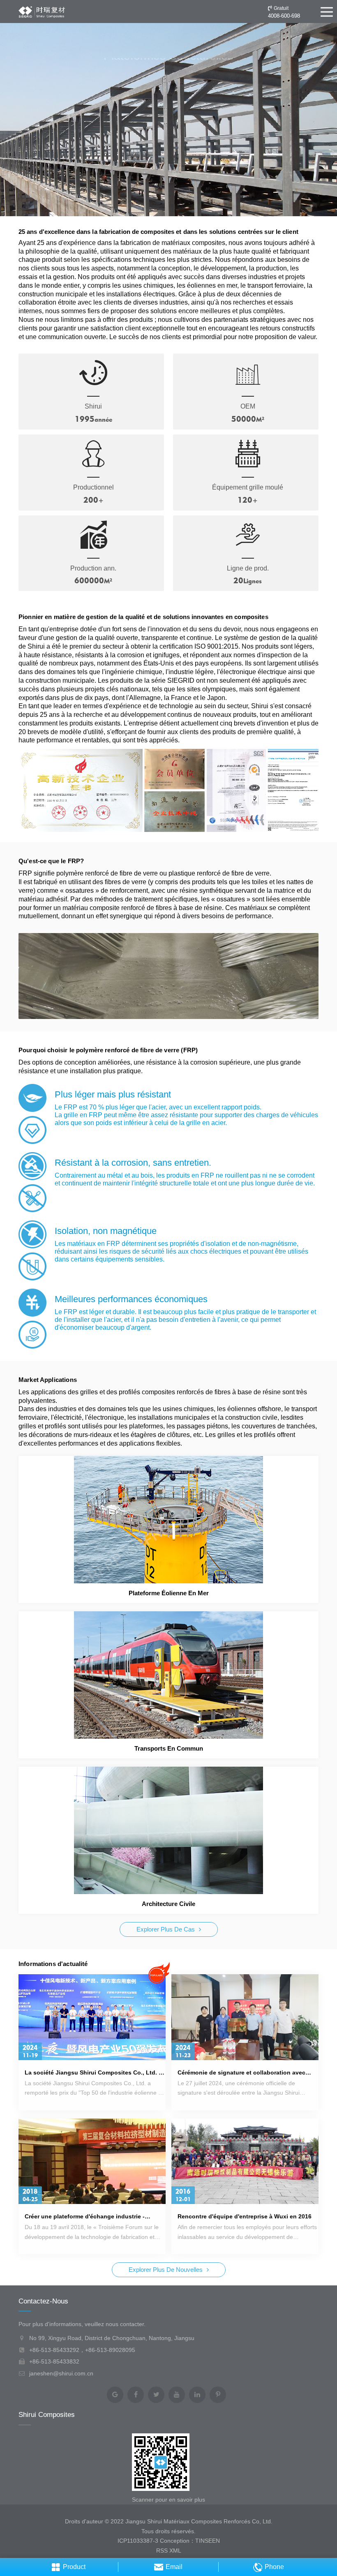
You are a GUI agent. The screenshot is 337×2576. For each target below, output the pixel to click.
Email (174, 2567)
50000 (244, 419)
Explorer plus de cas (166, 1929)
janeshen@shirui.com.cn (61, 2373)
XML (175, 2551)
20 (238, 580)
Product (74, 2567)
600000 (89, 580)
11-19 (30, 2055)
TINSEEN (208, 2541)
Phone (274, 2567)
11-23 (183, 2055)
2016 (183, 2192)
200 (91, 500)
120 (245, 500)
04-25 (30, 2199)
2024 (30, 2048)
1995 (85, 419)
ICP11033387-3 (138, 2541)
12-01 (183, 2199)
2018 (30, 2192)
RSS (162, 2551)
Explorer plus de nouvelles (166, 2270)
